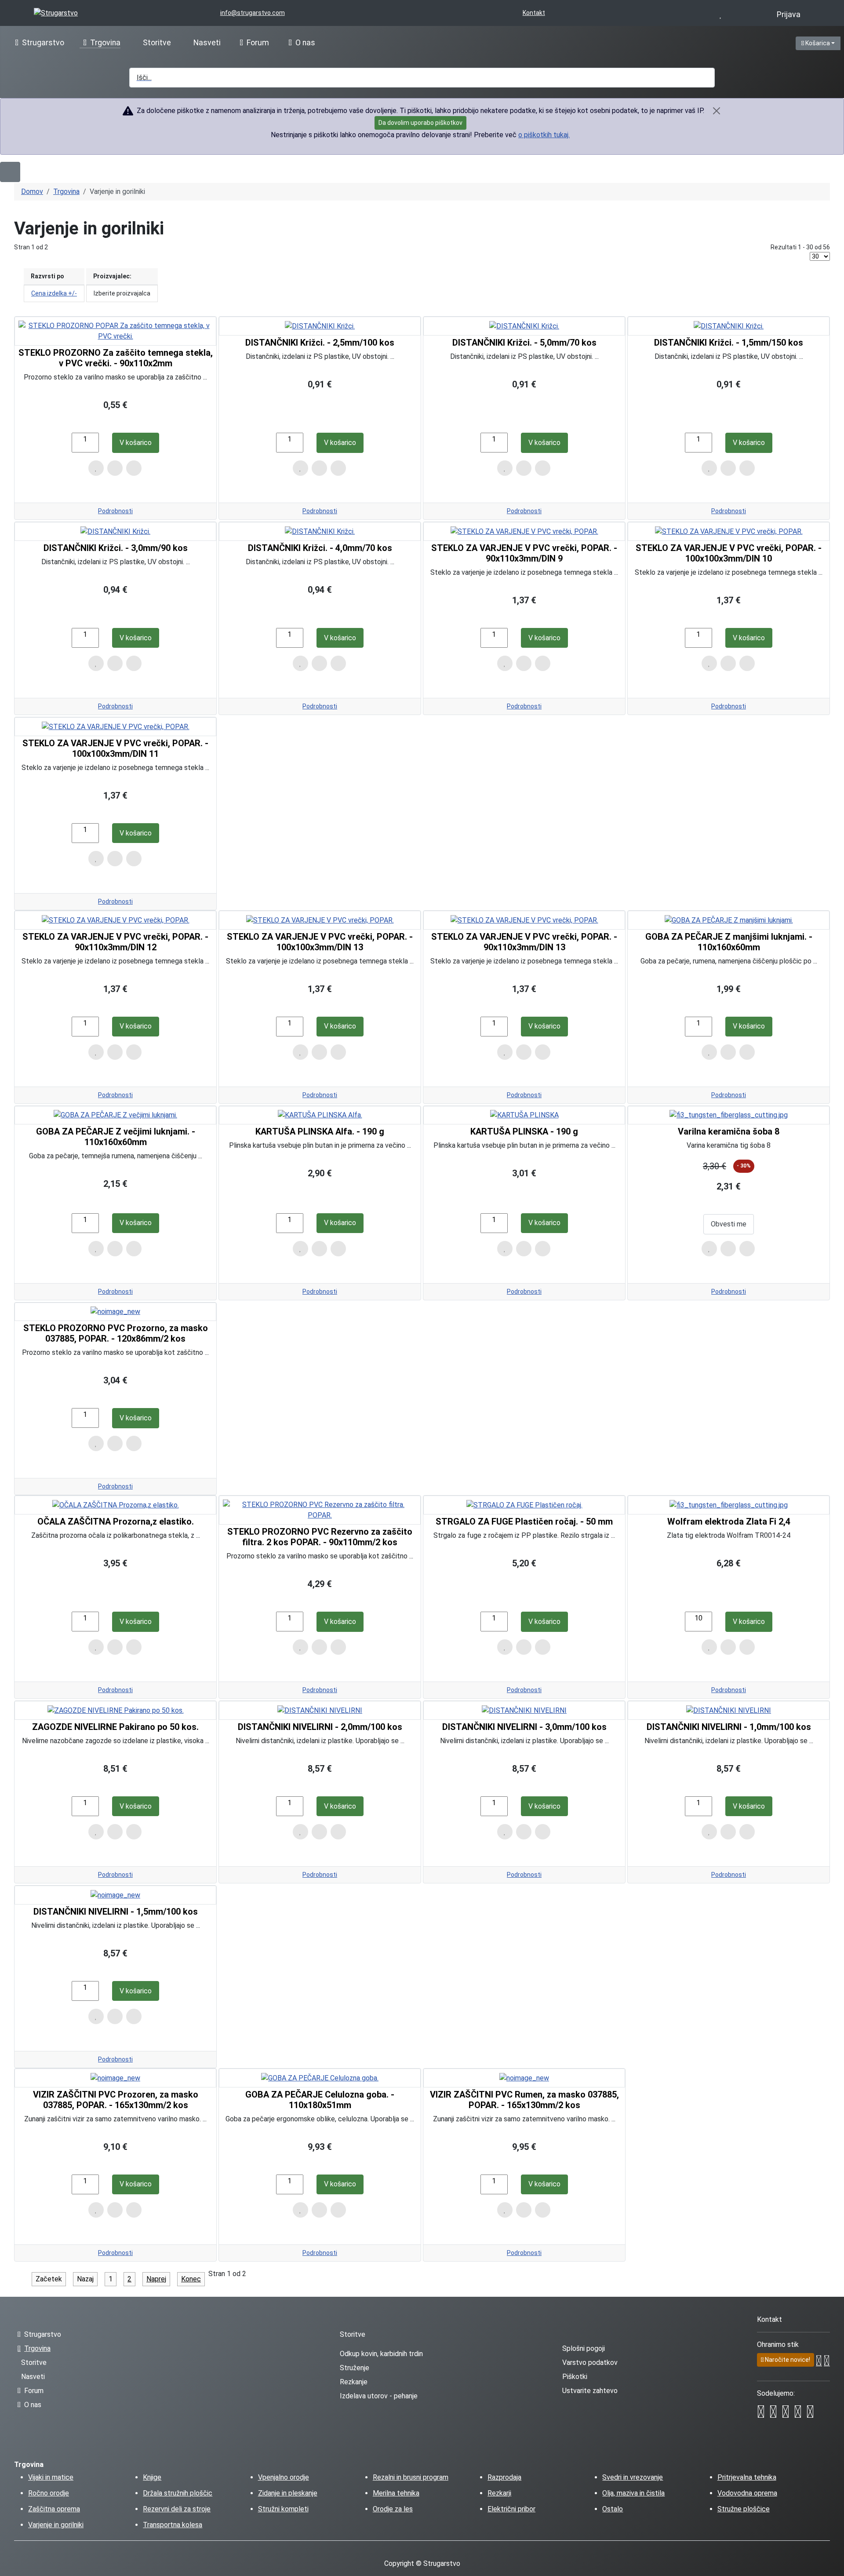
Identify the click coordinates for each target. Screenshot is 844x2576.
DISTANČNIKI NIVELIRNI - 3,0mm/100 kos (524, 1727)
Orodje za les (393, 2509)
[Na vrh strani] (833, 2565)
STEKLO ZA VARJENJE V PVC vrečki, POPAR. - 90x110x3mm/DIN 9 (524, 553)
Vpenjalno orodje (284, 2477)
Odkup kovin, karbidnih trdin (381, 2354)
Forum (258, 43)
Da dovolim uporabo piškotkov (420, 123)
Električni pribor (511, 2509)
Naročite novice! (787, 2360)
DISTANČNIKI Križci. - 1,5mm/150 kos (729, 343)
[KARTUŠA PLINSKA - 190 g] (524, 1115)
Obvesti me (729, 1224)
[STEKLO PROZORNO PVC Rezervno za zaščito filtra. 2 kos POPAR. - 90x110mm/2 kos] (320, 1510)
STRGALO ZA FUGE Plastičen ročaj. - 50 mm (524, 1522)
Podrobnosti (115, 511)
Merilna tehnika (396, 2493)
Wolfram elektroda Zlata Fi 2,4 (729, 1522)
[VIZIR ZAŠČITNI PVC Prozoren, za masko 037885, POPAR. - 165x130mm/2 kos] (115, 2078)
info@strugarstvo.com (253, 13)
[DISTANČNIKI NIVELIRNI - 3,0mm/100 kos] (524, 1710)
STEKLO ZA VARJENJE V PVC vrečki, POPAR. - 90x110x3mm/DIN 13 (524, 942)
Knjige (152, 2477)
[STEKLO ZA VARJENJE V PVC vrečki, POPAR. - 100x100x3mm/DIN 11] (116, 726)
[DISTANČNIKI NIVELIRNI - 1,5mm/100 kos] (115, 1895)
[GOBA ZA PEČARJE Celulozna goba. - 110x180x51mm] (320, 2078)
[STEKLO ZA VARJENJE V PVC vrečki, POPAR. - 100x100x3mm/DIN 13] (320, 920)
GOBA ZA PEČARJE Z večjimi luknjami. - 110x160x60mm (116, 1137)
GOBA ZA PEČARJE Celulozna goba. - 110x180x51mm (320, 2100)
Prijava (789, 15)
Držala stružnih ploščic (178, 2493)
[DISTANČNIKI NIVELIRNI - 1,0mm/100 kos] (729, 1710)
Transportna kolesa (173, 2525)
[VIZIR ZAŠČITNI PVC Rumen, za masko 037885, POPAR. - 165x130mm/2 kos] (524, 2078)
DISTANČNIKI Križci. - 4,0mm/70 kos (320, 548)
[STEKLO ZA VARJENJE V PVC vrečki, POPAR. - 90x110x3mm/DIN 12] (116, 920)
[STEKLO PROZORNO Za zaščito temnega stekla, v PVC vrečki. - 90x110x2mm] (115, 331)
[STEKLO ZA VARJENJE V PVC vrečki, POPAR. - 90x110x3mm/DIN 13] (524, 920)
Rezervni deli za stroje (177, 2509)
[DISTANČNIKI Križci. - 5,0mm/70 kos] (524, 326)
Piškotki (575, 2377)
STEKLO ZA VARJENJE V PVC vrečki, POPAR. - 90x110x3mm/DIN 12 (115, 942)
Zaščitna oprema (54, 2509)
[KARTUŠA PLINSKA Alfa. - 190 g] (320, 1115)
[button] (559, 42)
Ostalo (613, 2509)
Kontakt (534, 13)
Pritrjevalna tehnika (747, 2477)
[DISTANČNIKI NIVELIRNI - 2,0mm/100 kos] (320, 1710)
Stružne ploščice (744, 2509)
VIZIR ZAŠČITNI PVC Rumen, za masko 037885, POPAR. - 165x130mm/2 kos (524, 2100)
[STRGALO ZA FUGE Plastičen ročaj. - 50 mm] (524, 1505)
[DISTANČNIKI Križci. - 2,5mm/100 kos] (320, 326)
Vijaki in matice (51, 2477)
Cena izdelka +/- (54, 293)
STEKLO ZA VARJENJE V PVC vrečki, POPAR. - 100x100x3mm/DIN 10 (729, 553)
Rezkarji (499, 2493)
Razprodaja (504, 2477)
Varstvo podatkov (590, 2363)
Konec (191, 2279)
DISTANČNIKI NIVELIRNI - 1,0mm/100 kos (729, 1727)
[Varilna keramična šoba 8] (729, 1115)
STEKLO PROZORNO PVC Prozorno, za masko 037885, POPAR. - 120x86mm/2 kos (116, 1333)
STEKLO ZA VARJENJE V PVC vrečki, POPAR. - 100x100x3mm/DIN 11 (115, 748)
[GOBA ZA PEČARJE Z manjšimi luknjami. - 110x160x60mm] (729, 920)
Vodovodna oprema (747, 2493)
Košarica (822, 43)
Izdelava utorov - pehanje (379, 2396)
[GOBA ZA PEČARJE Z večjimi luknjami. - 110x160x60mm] (115, 1115)
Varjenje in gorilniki (56, 2525)
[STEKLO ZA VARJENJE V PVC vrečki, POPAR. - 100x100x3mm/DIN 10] (729, 531)
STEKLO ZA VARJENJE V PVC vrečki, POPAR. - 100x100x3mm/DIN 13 (320, 942)
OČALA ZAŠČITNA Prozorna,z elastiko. (116, 1522)
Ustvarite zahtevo (590, 2391)
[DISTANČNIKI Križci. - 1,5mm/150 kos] (729, 326)
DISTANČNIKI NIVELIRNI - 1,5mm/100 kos (116, 1912)
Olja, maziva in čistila (633, 2493)
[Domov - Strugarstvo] (56, 13)
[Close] (717, 111)
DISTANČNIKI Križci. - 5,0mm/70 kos (524, 343)
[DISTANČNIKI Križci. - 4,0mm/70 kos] (320, 531)
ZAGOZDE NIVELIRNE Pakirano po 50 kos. (115, 1727)
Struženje (355, 2368)
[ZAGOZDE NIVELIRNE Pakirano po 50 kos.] (116, 1710)
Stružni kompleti (283, 2509)
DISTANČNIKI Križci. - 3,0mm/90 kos (116, 548)
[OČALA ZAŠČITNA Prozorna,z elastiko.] (116, 1505)
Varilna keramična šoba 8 (729, 1131)
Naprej (156, 2279)
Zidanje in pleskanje (288, 2493)
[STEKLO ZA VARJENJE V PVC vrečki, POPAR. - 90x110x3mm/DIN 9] (524, 531)
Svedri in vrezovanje (633, 2477)
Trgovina (105, 43)
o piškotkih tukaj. (544, 135)
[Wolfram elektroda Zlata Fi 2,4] (729, 1505)
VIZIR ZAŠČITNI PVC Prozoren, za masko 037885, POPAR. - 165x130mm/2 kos (116, 2100)
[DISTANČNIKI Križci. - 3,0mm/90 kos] (115, 531)
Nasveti (207, 43)
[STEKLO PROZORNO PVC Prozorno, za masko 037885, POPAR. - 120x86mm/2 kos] (115, 1312)
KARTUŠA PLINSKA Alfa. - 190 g (320, 1131)
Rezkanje (354, 2382)
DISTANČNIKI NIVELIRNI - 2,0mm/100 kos (320, 1727)
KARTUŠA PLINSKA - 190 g (524, 1131)
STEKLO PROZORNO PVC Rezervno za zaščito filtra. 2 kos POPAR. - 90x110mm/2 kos (320, 1537)
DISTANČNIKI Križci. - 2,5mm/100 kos (320, 343)
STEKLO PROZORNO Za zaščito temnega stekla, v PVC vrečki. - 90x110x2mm (116, 358)
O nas (305, 43)
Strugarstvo (43, 43)
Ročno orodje (49, 2493)
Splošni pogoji (584, 2348)
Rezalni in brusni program (411, 2477)
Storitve (157, 43)
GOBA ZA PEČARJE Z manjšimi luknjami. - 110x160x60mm (729, 942)
